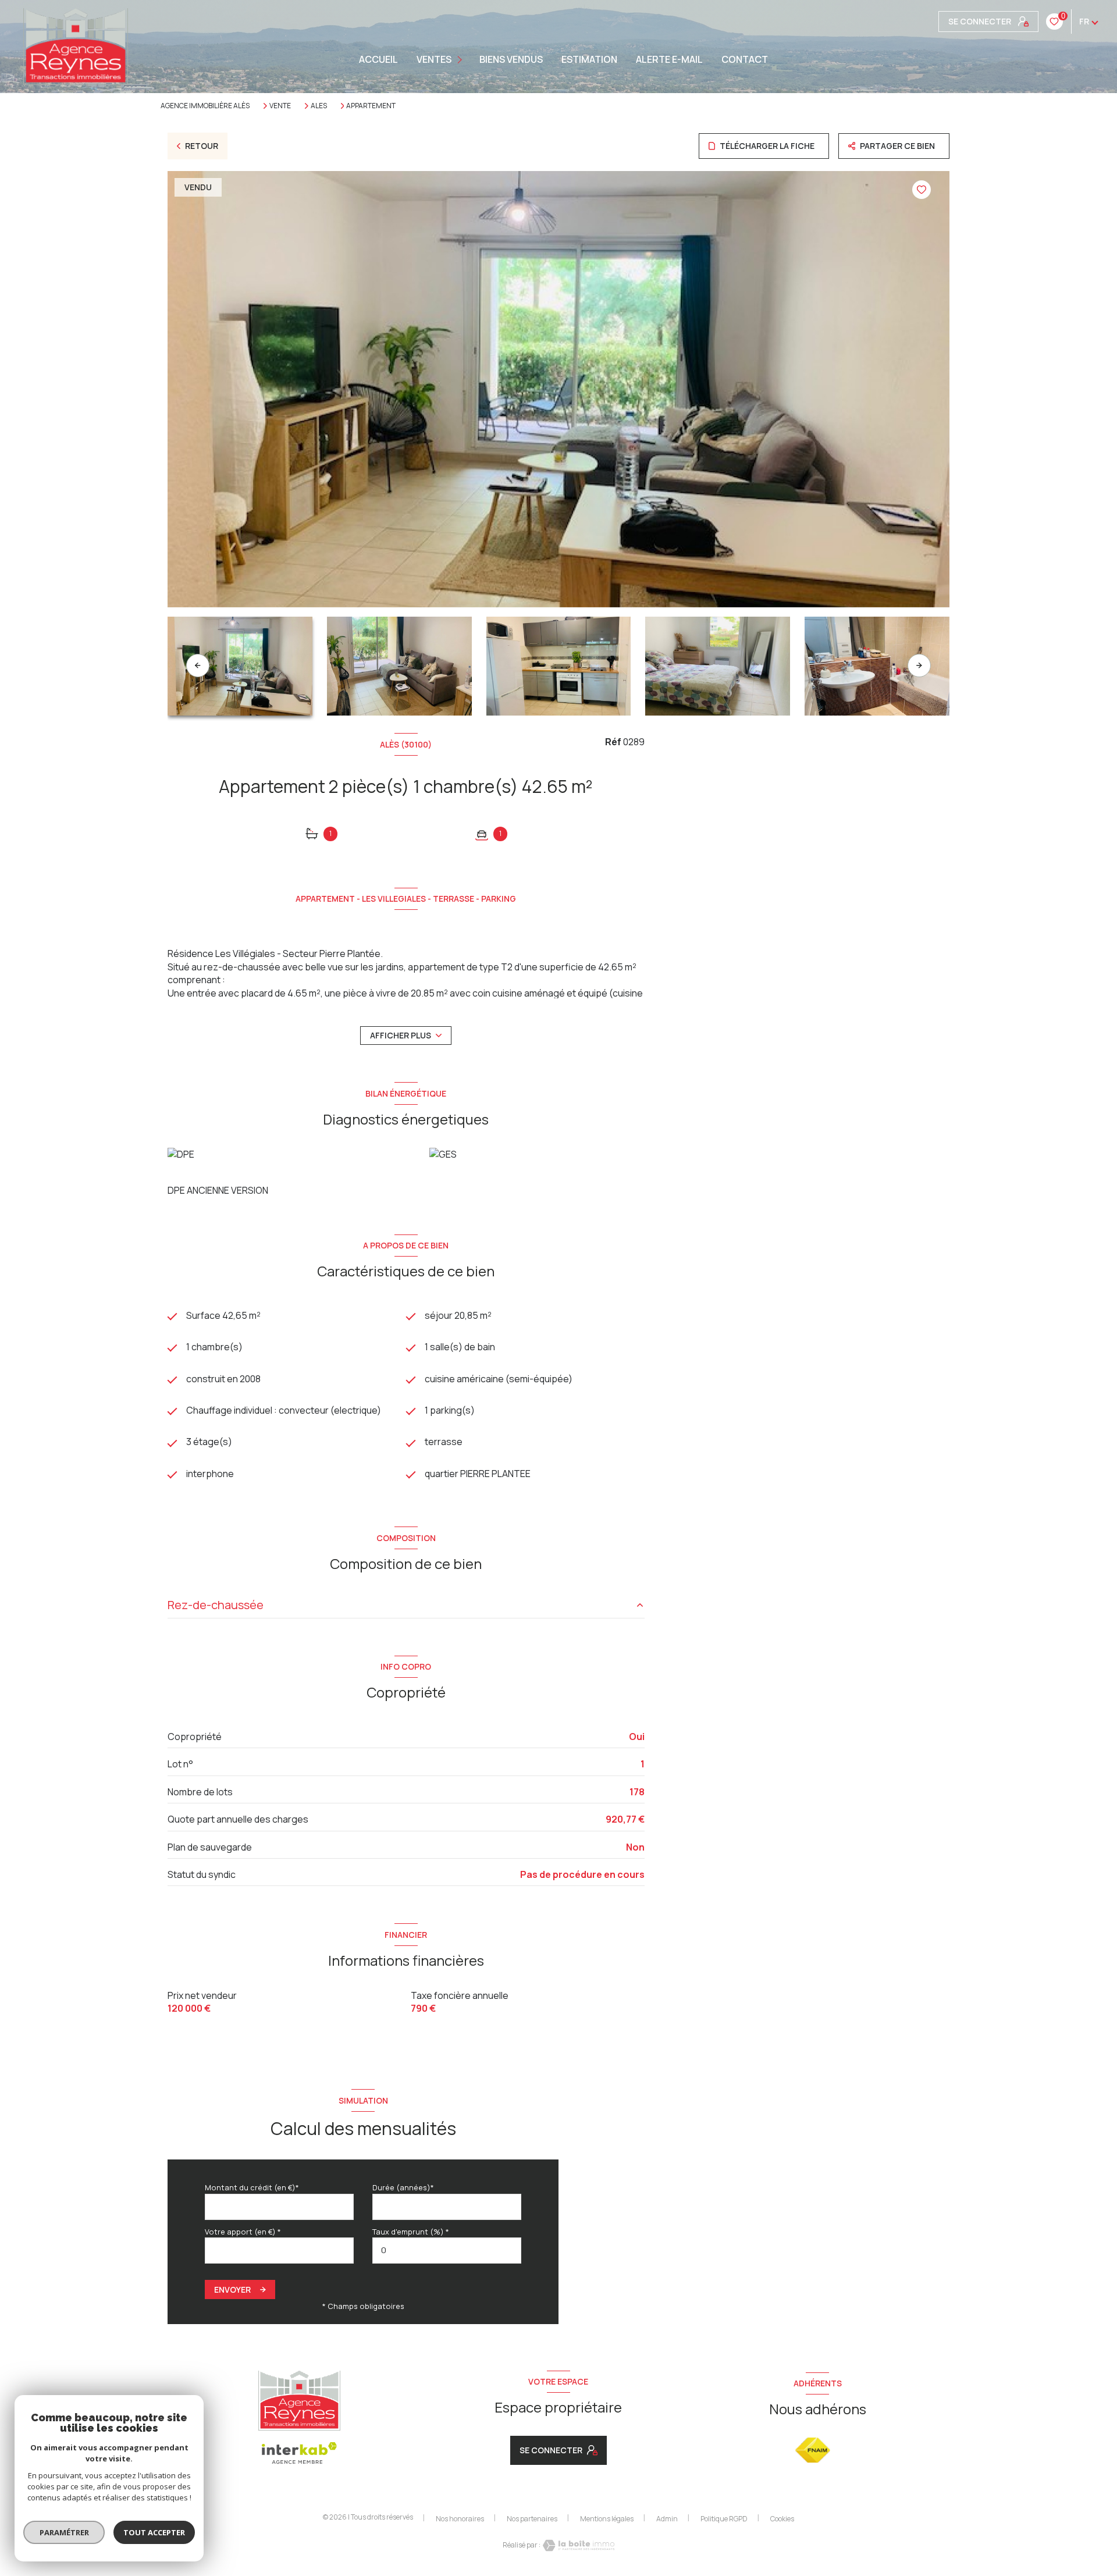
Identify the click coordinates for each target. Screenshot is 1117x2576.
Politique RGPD (724, 2519)
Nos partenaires (532, 2519)
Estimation (589, 59)
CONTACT (745, 59)
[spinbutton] (447, 2251)
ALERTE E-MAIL (669, 59)
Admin (667, 2519)
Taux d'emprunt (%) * (411, 2232)
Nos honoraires (460, 2519)
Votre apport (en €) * (243, 2232)
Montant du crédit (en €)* (252, 2187)
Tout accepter (154, 2532)
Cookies (782, 2519)
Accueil (378, 59)
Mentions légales (607, 2519)
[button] (919, 666)
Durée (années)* (403, 2187)
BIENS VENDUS (511, 59)
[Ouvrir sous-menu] (461, 60)
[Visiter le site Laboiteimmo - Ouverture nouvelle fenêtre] (578, 2545)
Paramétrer (64, 2532)
